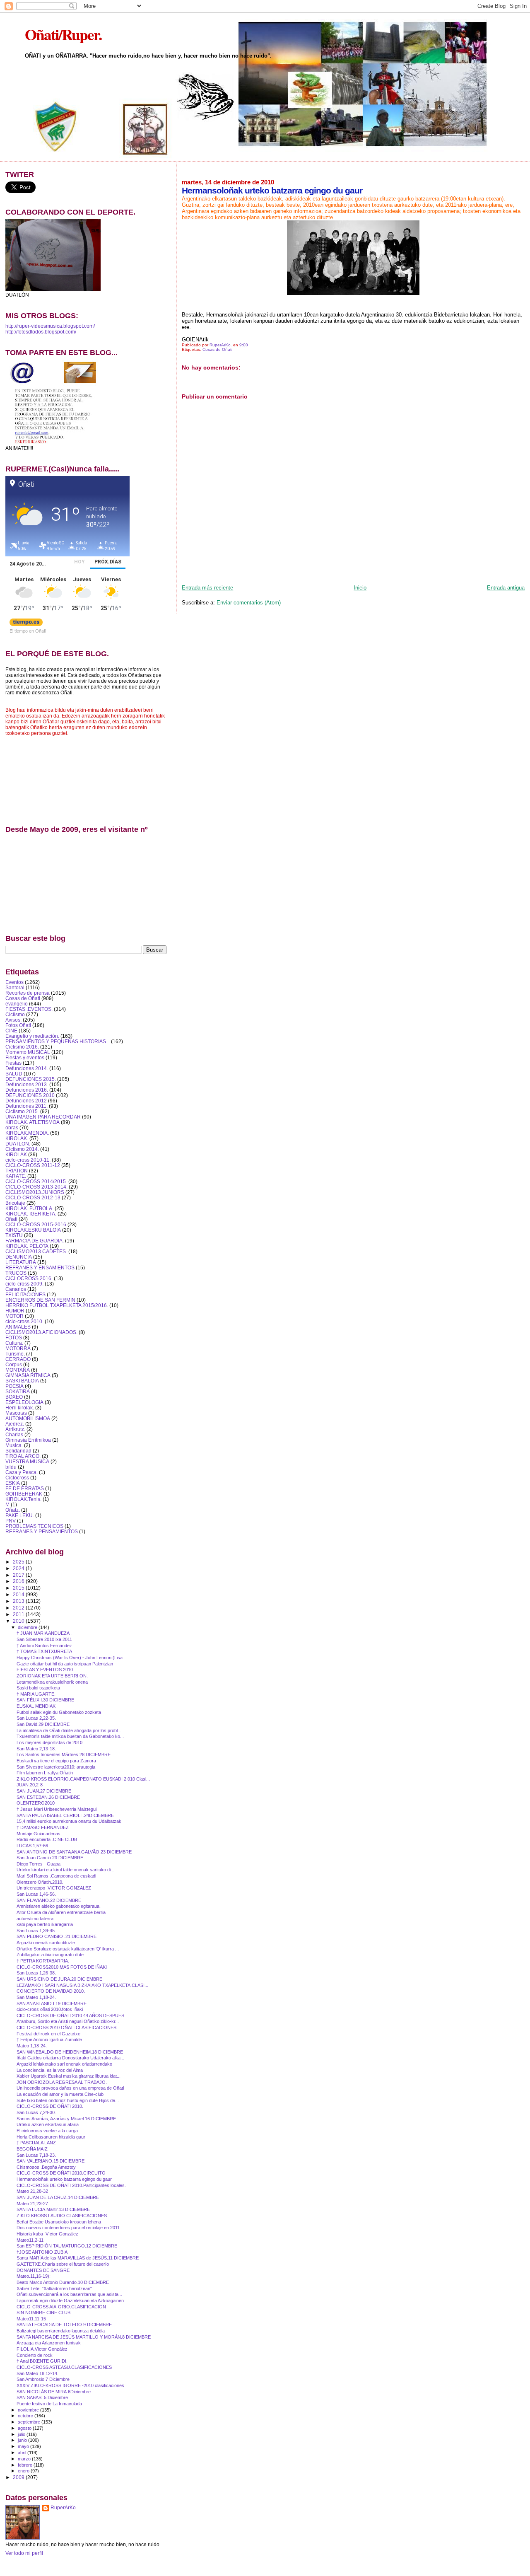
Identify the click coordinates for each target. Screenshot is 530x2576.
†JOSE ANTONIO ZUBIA (42, 2252)
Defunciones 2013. (27, 1084)
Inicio (360, 588)
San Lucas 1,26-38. (36, 1973)
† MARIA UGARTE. (36, 1694)
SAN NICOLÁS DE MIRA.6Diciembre (54, 2392)
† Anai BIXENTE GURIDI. (42, 2361)
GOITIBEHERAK (24, 1494)
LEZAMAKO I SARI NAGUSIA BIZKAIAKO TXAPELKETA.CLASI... (82, 1985)
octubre (26, 2416)
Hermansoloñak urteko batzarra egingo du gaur (64, 2179)
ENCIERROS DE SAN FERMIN (40, 1300)
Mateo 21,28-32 (32, 2191)
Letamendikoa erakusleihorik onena (52, 1682)
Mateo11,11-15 (31, 2319)
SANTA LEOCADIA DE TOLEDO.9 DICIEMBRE (64, 2325)
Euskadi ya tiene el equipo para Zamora (56, 1761)
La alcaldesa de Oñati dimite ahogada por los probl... (69, 1730)
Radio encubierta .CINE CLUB (47, 1839)
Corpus (14, 1364)
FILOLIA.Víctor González (42, 2349)
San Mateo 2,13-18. (36, 1749)
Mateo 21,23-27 (32, 2204)
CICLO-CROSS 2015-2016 (36, 1224)
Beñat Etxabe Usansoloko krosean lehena (59, 2222)
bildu (11, 1467)
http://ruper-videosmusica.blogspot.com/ (50, 326)
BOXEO (14, 1397)
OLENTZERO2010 (36, 1803)
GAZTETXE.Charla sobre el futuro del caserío (63, 2264)
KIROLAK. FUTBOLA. (29, 1208)
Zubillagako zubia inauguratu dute (50, 1955)
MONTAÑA (18, 1370)
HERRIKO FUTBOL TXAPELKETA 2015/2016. (57, 1305)
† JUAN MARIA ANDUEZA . (44, 1633)
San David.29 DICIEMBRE (43, 1724)
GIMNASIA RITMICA (28, 1375)
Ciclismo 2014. (22, 1149)
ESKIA (13, 1483)
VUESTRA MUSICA (27, 1461)
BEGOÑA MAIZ (32, 2149)
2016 (19, 1581)
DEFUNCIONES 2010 (30, 1095)
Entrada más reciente (207, 588)
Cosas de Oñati (217, 349)
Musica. (14, 1445)
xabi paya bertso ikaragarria (45, 1924)
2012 (19, 1608)
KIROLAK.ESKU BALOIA (33, 1230)
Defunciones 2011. (26, 1106)
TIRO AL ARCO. (23, 1456)
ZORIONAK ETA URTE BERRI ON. (52, 1676)
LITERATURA (21, 1262)
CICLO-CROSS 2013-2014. (36, 1187)
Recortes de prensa (28, 993)
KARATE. (16, 1176)
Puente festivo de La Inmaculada (49, 2404)
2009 (19, 2477)
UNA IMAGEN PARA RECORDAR (43, 1117)
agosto (25, 2428)
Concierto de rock (35, 2355)
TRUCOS (16, 1273)
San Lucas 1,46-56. (36, 1894)
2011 (19, 1614)
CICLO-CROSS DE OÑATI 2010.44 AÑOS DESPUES (70, 2015)
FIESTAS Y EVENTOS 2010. (45, 1670)
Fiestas (13, 1063)
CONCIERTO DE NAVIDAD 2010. (51, 1991)
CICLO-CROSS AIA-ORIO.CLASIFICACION (61, 2307)
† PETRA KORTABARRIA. (43, 1961)
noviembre (29, 2410)
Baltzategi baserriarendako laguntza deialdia (61, 2331)
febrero (26, 2465)
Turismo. (15, 1354)
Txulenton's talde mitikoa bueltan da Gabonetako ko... (70, 1736)
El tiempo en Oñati (28, 631)
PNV (11, 1521)
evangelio (17, 1004)
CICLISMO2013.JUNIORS (35, 1192)
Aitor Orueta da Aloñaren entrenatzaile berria (61, 1912)
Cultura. (14, 1343)
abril (23, 2453)
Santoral (15, 987)
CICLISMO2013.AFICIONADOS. (41, 1332)
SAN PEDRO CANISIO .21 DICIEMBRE (57, 1936)
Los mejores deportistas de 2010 (49, 1742)
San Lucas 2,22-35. (36, 1718)
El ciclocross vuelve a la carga (47, 2131)
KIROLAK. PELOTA (27, 1246)
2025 (19, 1562)
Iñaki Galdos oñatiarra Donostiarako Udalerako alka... (70, 2058)
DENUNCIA (19, 1257)
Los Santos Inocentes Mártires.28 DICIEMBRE (64, 1754)
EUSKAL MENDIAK (36, 1706)
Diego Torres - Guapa (39, 1864)
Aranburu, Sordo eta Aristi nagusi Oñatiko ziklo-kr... (68, 2021)
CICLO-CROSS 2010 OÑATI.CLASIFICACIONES (66, 2027)
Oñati (11, 1219)
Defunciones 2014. (27, 1068)
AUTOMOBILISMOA (28, 1418)
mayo (24, 2446)
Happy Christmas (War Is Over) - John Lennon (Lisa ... (72, 1658)
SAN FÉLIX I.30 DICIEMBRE (45, 1700)
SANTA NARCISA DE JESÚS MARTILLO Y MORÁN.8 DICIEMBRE (84, 2337)
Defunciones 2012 (26, 1101)
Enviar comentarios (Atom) (249, 603)
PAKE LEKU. (20, 1515)
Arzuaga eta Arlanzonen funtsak (49, 2343)
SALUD (14, 1074)
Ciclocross (17, 1478)
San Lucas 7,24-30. (36, 2112)
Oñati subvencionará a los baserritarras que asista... (69, 2294)
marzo (25, 2459)
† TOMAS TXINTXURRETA (44, 1651)
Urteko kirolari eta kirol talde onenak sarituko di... (65, 1870)
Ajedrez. (15, 1424)
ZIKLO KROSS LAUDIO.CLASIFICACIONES (62, 2216)
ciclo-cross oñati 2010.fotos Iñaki (50, 2009)
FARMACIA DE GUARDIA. (35, 1241)
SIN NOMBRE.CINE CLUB (43, 2313)
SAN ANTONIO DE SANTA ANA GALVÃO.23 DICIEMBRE (74, 1852)
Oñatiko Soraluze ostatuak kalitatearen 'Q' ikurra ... (68, 1949)
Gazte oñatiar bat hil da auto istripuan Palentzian (65, 1664)
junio (23, 2440)
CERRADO (18, 1359)
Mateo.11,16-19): (34, 2276)
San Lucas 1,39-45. (36, 1931)
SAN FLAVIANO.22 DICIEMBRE (49, 1900)
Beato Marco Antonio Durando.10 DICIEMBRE (63, 2282)
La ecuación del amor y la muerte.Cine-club (60, 2094)
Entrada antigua (506, 588)
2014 (19, 1594)
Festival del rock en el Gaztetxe (48, 2034)
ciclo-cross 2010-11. (28, 1160)
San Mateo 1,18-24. (36, 1997)
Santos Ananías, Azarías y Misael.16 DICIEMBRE (66, 2119)
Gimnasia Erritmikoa (28, 1440)
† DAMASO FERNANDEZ (43, 1827)
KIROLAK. (17, 1138)
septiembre (30, 2422)
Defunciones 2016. (27, 1090)
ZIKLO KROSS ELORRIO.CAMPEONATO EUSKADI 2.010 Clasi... (83, 1779)
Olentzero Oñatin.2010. (40, 1882)
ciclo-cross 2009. (24, 1284)
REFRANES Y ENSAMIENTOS (40, 1267)
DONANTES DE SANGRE (43, 2270)
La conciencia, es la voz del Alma (50, 2070)
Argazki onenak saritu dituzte (46, 1943)
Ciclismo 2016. (22, 1047)
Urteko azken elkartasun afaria (48, 2124)
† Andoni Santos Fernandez (44, 1646)
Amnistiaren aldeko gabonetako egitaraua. (59, 1906)
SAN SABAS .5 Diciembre (42, 2397)
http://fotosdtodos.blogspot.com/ (41, 332)
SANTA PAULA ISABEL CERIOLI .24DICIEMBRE (65, 1815)
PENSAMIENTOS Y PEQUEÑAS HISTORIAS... (58, 1041)
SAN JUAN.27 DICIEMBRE (44, 1791)
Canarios (16, 1289)
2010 (19, 1621)
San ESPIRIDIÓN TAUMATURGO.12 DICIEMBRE (67, 2246)
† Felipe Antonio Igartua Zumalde (49, 2040)
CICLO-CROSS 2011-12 (33, 1165)
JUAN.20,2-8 (30, 1785)
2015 (19, 1588)
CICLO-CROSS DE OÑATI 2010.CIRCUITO (61, 2173)
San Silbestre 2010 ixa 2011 (44, 1639)
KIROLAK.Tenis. (23, 1499)
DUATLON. (18, 1144)
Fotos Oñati (18, 1025)
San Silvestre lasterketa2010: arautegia (56, 1767)
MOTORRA (18, 1348)
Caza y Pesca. (22, 1472)
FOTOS (14, 1338)
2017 (19, 1575)
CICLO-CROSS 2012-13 (33, 1197)
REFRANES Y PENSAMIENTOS (42, 1531)
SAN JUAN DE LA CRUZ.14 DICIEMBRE (58, 2197)
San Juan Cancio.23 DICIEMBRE (50, 1858)
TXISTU (14, 1235)
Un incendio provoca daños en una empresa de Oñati (70, 2088)
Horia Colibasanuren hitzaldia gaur (51, 2137)
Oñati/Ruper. (63, 34)
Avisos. (13, 1020)
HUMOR (15, 1311)
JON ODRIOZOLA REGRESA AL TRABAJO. (62, 2082)
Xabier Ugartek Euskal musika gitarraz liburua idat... (69, 2076)
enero (24, 2471)
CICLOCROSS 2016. (29, 1278)
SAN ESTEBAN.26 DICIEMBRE (48, 1797)
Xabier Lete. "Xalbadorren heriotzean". (55, 2288)
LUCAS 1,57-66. (33, 1846)
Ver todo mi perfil (24, 2553)
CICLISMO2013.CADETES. (36, 1251)
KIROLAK (16, 1154)
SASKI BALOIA (22, 1381)
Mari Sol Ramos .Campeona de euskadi (56, 1876)
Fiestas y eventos (25, 1057)
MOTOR (14, 1316)
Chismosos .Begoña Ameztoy (46, 2167)
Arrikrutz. (15, 1429)
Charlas (14, 1434)
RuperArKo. (64, 2508)
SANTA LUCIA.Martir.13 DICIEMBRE (53, 2209)
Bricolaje (15, 1203)
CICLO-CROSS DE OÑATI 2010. (50, 2106)
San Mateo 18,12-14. (37, 2373)
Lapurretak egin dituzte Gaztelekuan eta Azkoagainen (70, 2301)
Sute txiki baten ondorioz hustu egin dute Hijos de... (68, 2100)
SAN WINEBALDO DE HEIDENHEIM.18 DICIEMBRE (70, 2052)
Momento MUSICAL (28, 1052)
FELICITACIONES (25, 1294)
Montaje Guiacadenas (39, 1834)
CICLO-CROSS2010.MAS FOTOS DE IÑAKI (62, 1967)
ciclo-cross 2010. (24, 1321)
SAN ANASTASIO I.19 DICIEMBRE (52, 2003)
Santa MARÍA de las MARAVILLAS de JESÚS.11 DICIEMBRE (78, 2258)
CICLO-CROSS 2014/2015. (36, 1181)
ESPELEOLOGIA (24, 1402)
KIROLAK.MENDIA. (27, 1133)
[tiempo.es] (26, 624)
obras (12, 1127)
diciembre (28, 1627)
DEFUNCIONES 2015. (31, 1079)
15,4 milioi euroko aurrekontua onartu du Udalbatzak (69, 1821)
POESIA (14, 1386)
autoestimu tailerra (35, 1919)
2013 (19, 1601)
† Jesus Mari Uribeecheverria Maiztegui (57, 1809)
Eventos (14, 982)
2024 (19, 1568)
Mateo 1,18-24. (32, 2046)
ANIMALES (18, 1327)
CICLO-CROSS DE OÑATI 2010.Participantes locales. (71, 2185)
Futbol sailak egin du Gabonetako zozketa (59, 1712)
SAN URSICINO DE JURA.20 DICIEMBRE (59, 1979)
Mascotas (16, 1413)
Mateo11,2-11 (30, 2240)
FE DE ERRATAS (25, 1488)
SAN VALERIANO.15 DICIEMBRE (51, 2161)
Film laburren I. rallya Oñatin (45, 1773)
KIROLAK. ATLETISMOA (33, 1122)
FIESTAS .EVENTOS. (29, 1009)
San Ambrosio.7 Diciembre (43, 2379)
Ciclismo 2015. (22, 1111)
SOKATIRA (18, 1391)
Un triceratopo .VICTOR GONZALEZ (54, 1888)
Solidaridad (18, 1451)
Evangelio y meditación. (32, 1036)
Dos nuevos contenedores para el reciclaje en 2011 (68, 2228)
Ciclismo (15, 1014)
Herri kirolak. (20, 1408)
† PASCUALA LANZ (36, 2143)
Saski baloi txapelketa (38, 1688)
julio (22, 2434)
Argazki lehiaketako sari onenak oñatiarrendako (64, 2064)
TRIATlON (17, 1171)
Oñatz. (13, 1510)
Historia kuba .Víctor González (47, 2234)
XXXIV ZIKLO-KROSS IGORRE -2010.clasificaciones (70, 2385)
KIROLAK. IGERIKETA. (31, 1214)
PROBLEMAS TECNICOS (34, 1526)
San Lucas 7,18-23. (36, 2155)
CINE (11, 1031)
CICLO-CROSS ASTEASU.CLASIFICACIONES (64, 2367)
